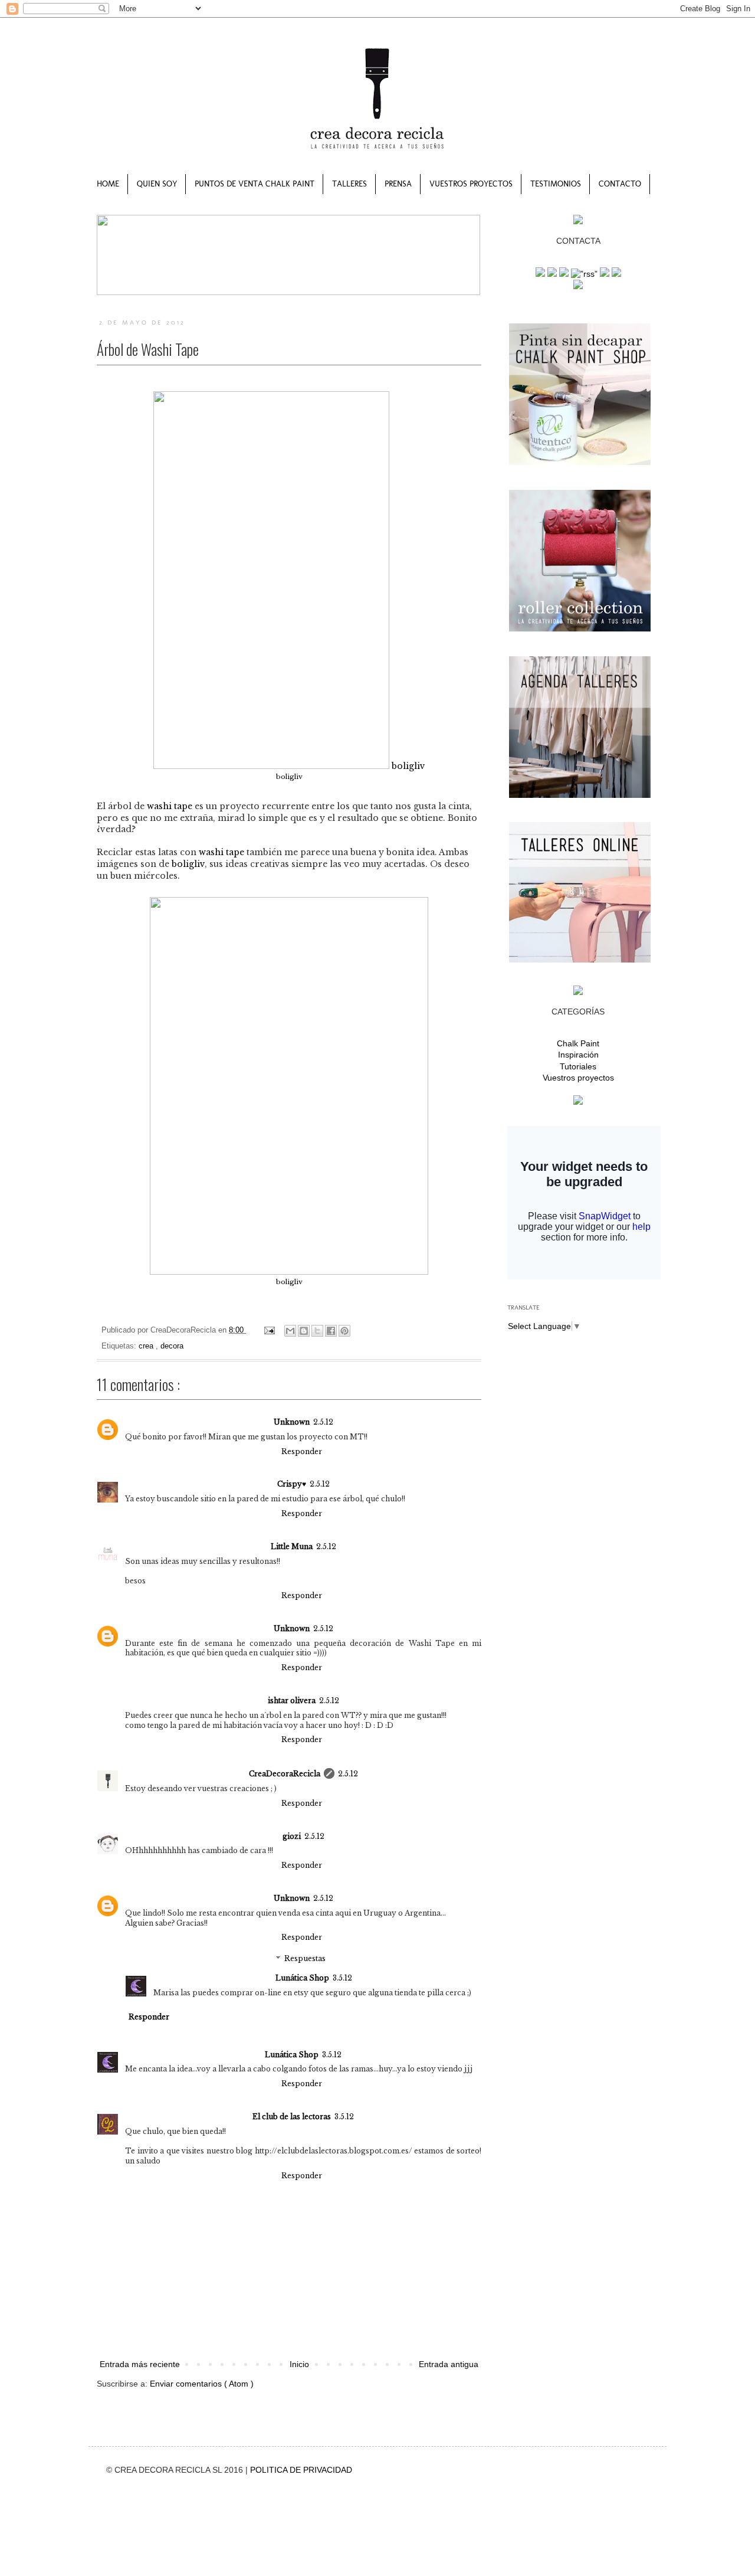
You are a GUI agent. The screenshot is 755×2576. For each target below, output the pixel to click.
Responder (302, 1451)
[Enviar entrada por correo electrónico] (269, 1330)
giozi (292, 1836)
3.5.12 (342, 1978)
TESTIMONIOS (556, 184)
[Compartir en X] (317, 1331)
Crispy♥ (292, 1484)
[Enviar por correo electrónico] (290, 1331)
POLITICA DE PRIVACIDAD (301, 2470)
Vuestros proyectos (578, 1078)
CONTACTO (620, 184)
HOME (108, 184)
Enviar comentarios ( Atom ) (202, 2384)
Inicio (299, 2364)
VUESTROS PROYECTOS (471, 184)
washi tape (170, 806)
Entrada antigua (449, 2364)
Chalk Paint (578, 1043)
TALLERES (349, 184)
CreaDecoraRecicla (285, 1774)
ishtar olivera (292, 1701)
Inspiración (578, 1055)
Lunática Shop (302, 1978)
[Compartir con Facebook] (331, 1331)
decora (172, 1346)
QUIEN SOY (157, 184)
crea (147, 1346)
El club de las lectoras (292, 2117)
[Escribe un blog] (304, 1331)
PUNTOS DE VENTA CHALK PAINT (255, 184)
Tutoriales (578, 1066)
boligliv (407, 766)
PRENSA (398, 184)
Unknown (292, 1422)
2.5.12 (323, 1422)
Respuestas (305, 1958)
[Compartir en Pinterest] (344, 1331)
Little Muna (292, 1546)
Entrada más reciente (140, 2364)
